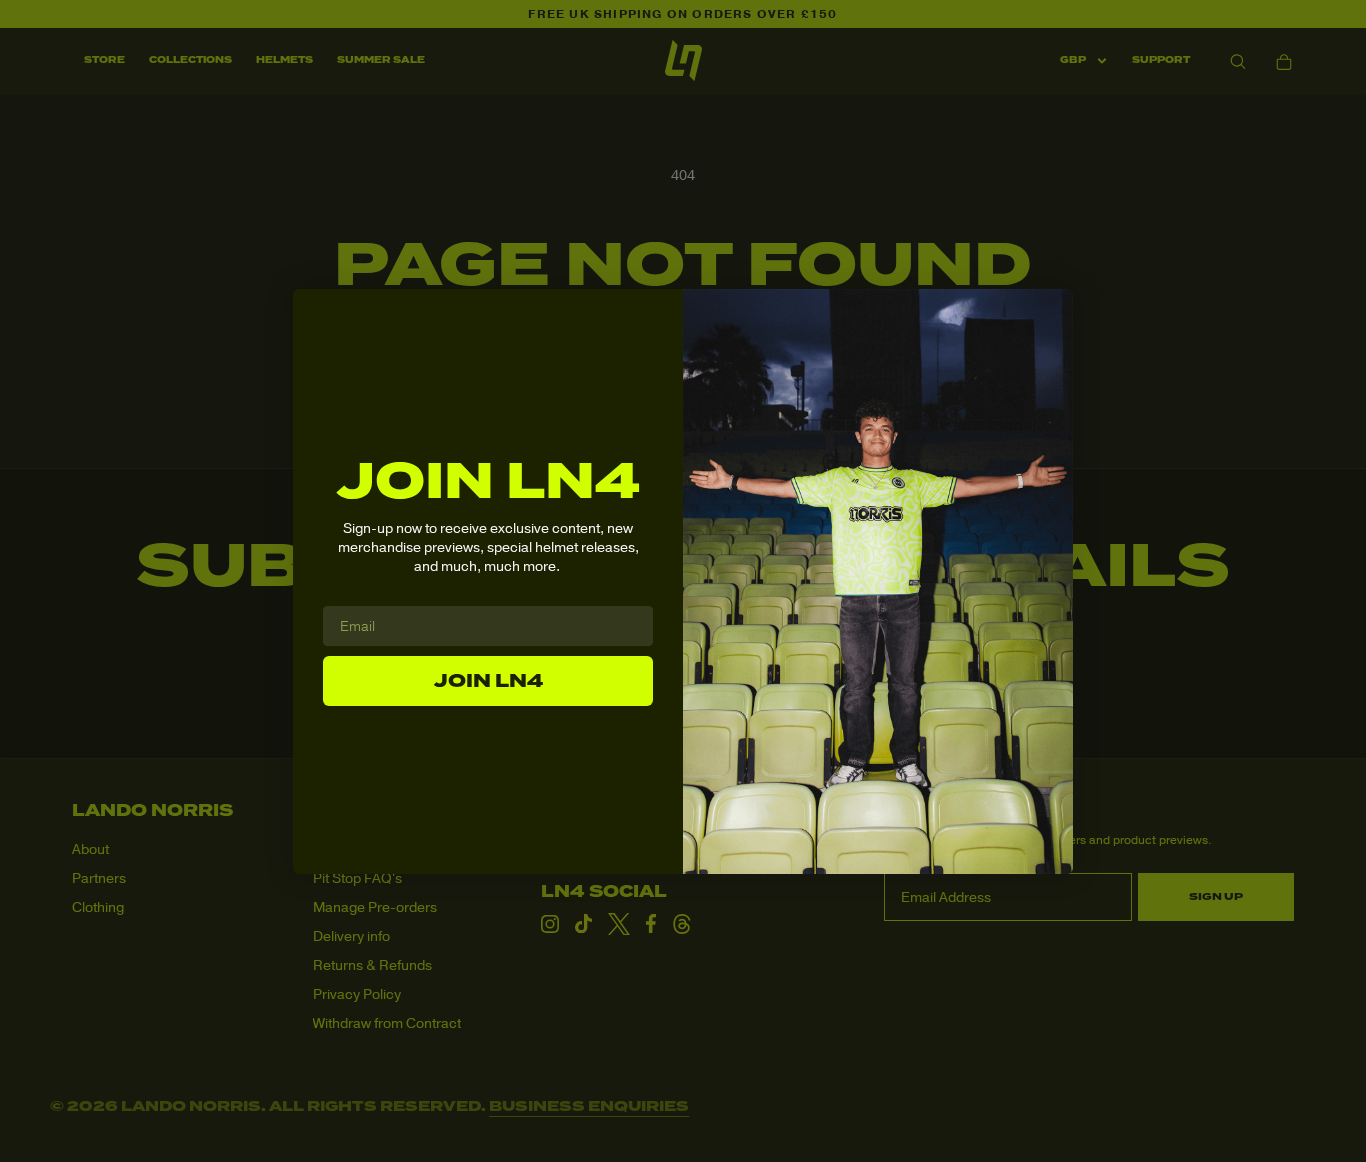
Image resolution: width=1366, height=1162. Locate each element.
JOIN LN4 (488, 681)
